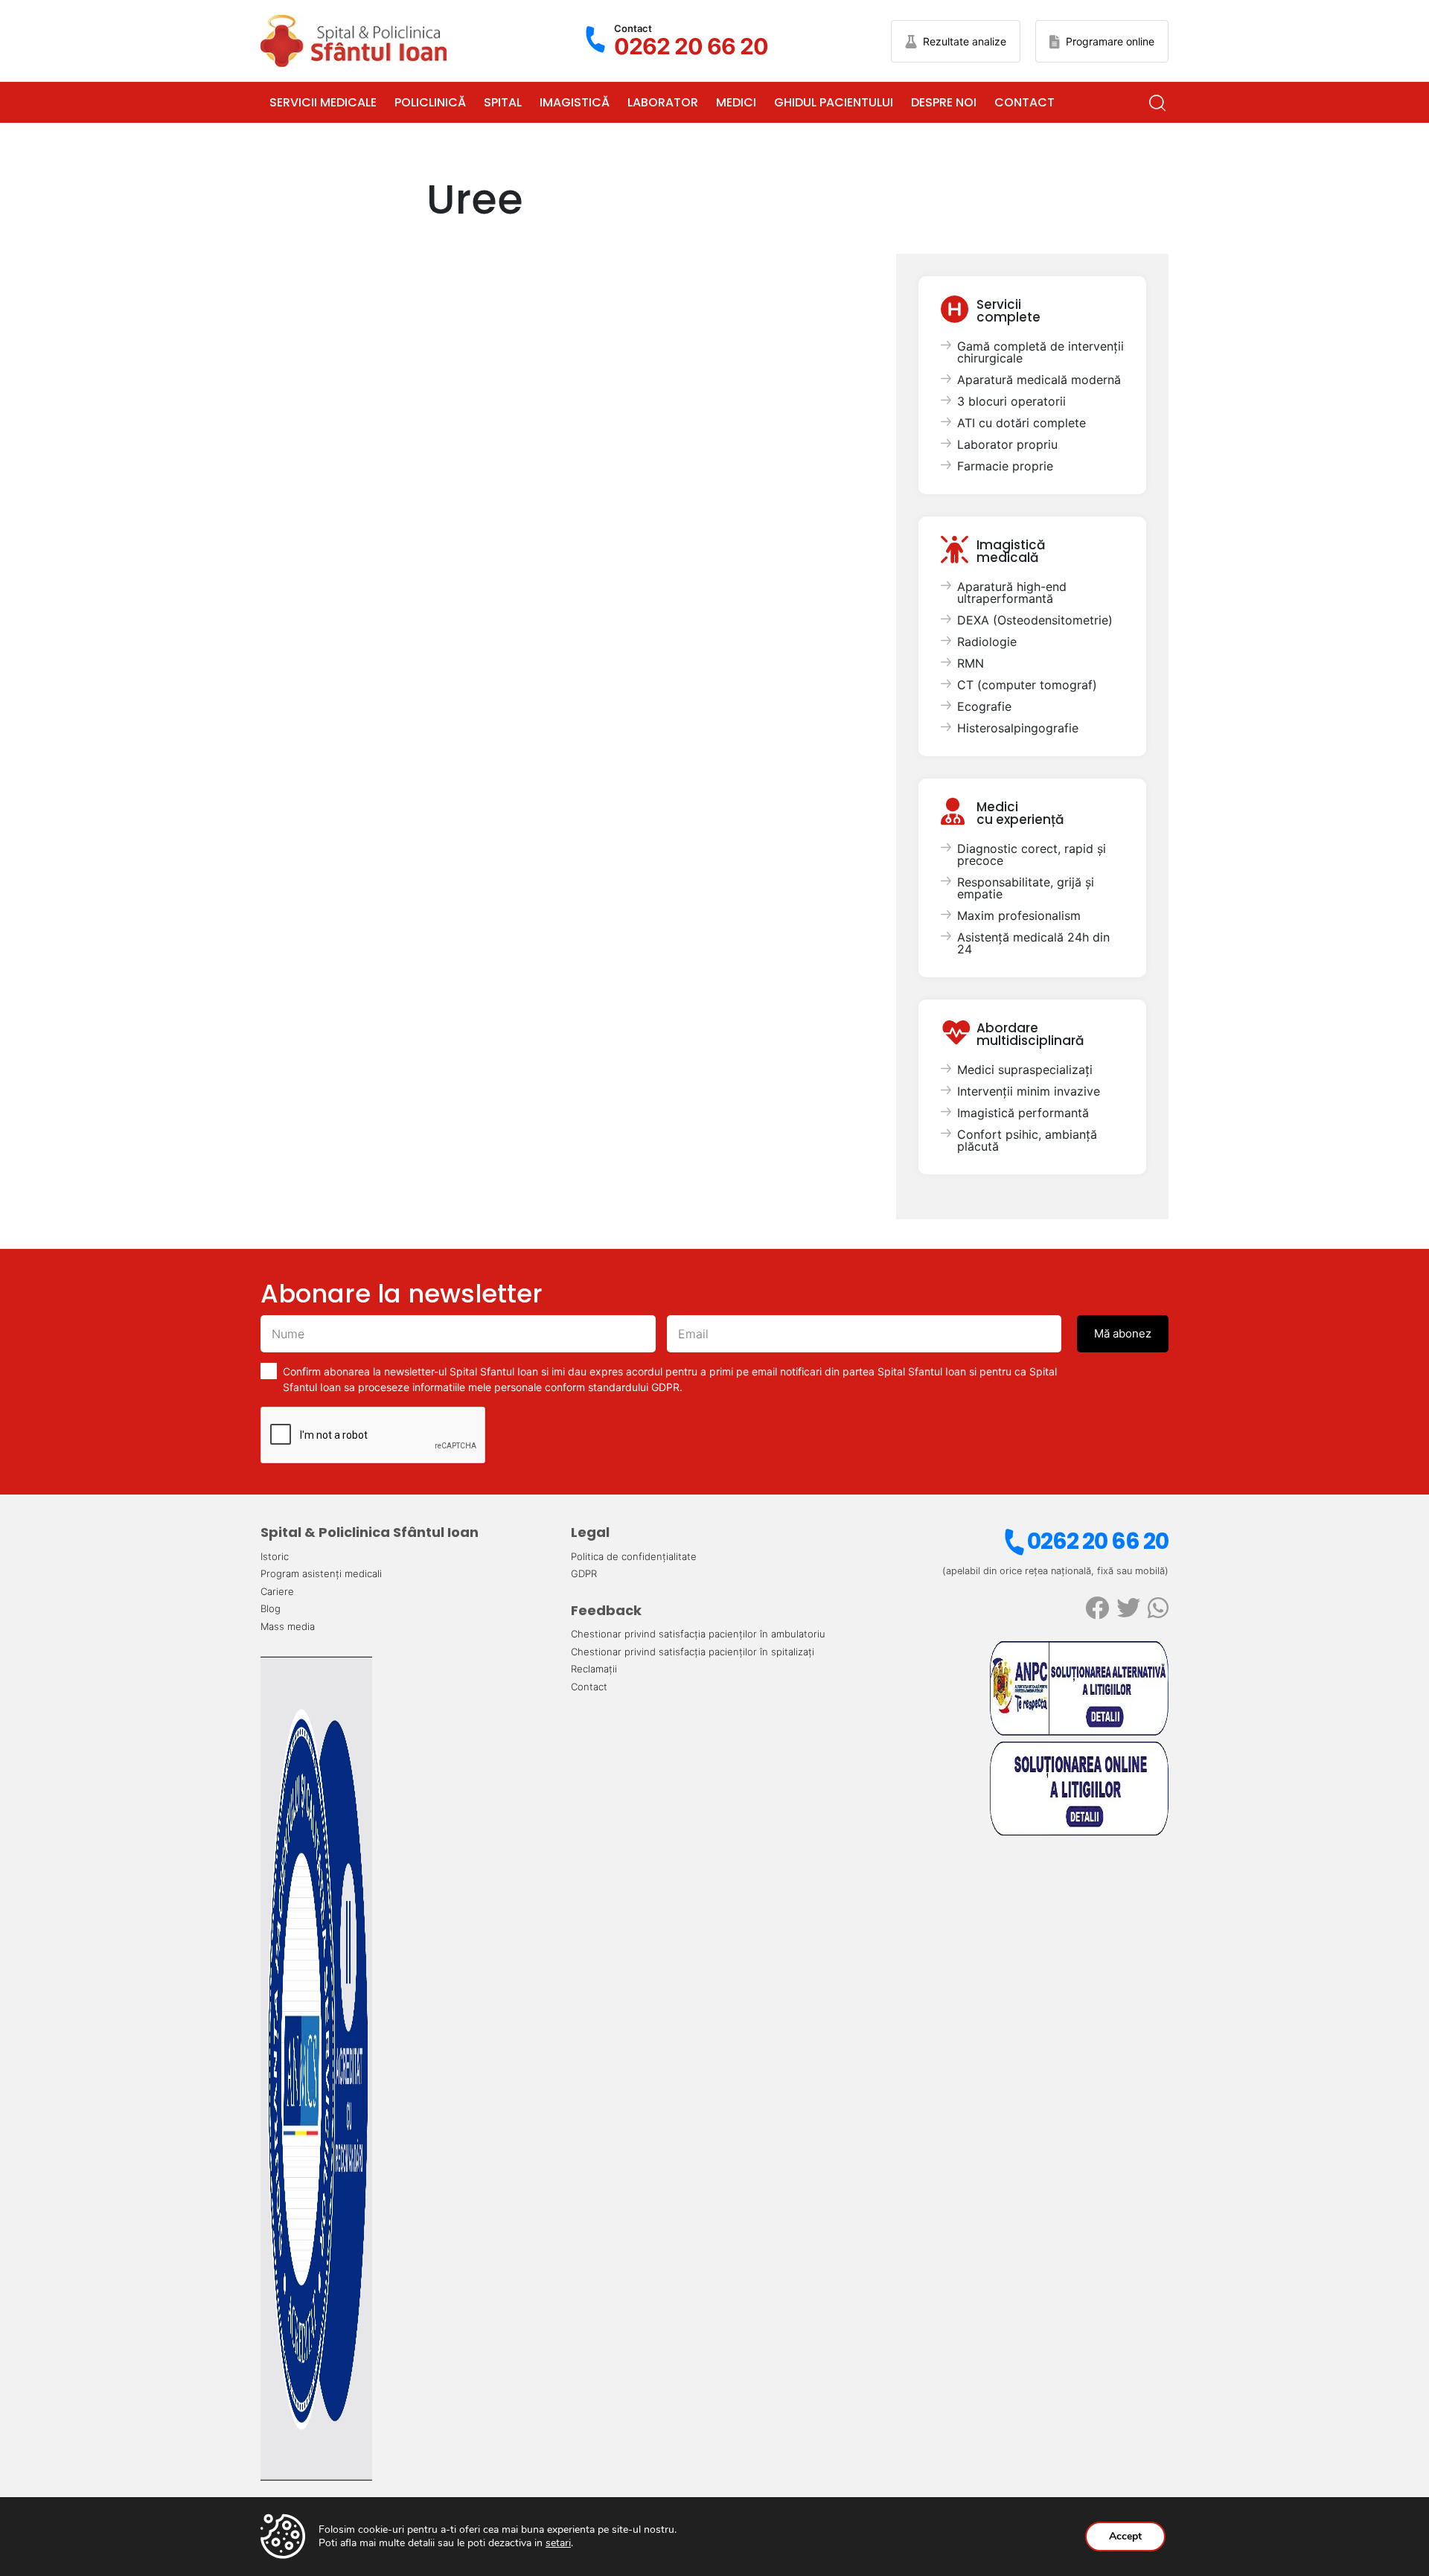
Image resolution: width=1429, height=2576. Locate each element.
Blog (271, 1608)
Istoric (275, 1556)
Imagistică (575, 102)
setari (558, 2543)
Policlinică (430, 102)
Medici (736, 102)
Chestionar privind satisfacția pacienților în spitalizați (693, 1652)
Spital (503, 102)
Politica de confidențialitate (634, 1556)
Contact (1024, 102)
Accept (1125, 2536)
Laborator (663, 102)
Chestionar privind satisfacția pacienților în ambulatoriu (698, 1634)
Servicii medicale (323, 102)
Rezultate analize (965, 41)
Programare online (1110, 41)
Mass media (288, 1626)
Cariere (277, 1591)
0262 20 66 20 (1098, 1541)
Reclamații (594, 1669)
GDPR (584, 1573)
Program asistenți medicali (321, 1573)
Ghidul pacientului (834, 102)
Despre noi (944, 102)
